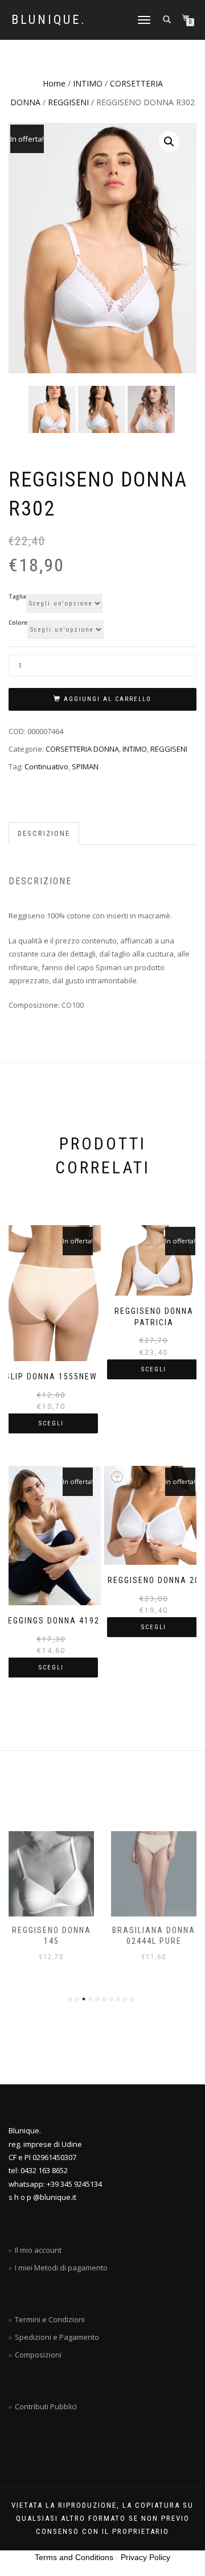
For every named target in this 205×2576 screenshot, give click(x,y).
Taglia (17, 597)
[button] (169, 142)
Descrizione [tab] (44, 833)
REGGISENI (68, 102)
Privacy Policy (145, 2557)
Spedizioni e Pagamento (57, 2337)
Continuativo (46, 766)
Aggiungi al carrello (108, 699)
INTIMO (88, 83)
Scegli (51, 1423)
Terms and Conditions (74, 2557)
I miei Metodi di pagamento (61, 2268)
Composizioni (38, 2355)
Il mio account (38, 2250)
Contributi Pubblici (46, 2406)
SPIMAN (85, 766)
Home (54, 83)
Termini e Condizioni (50, 2319)
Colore (18, 623)
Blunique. (49, 20)
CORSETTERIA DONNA (82, 749)
